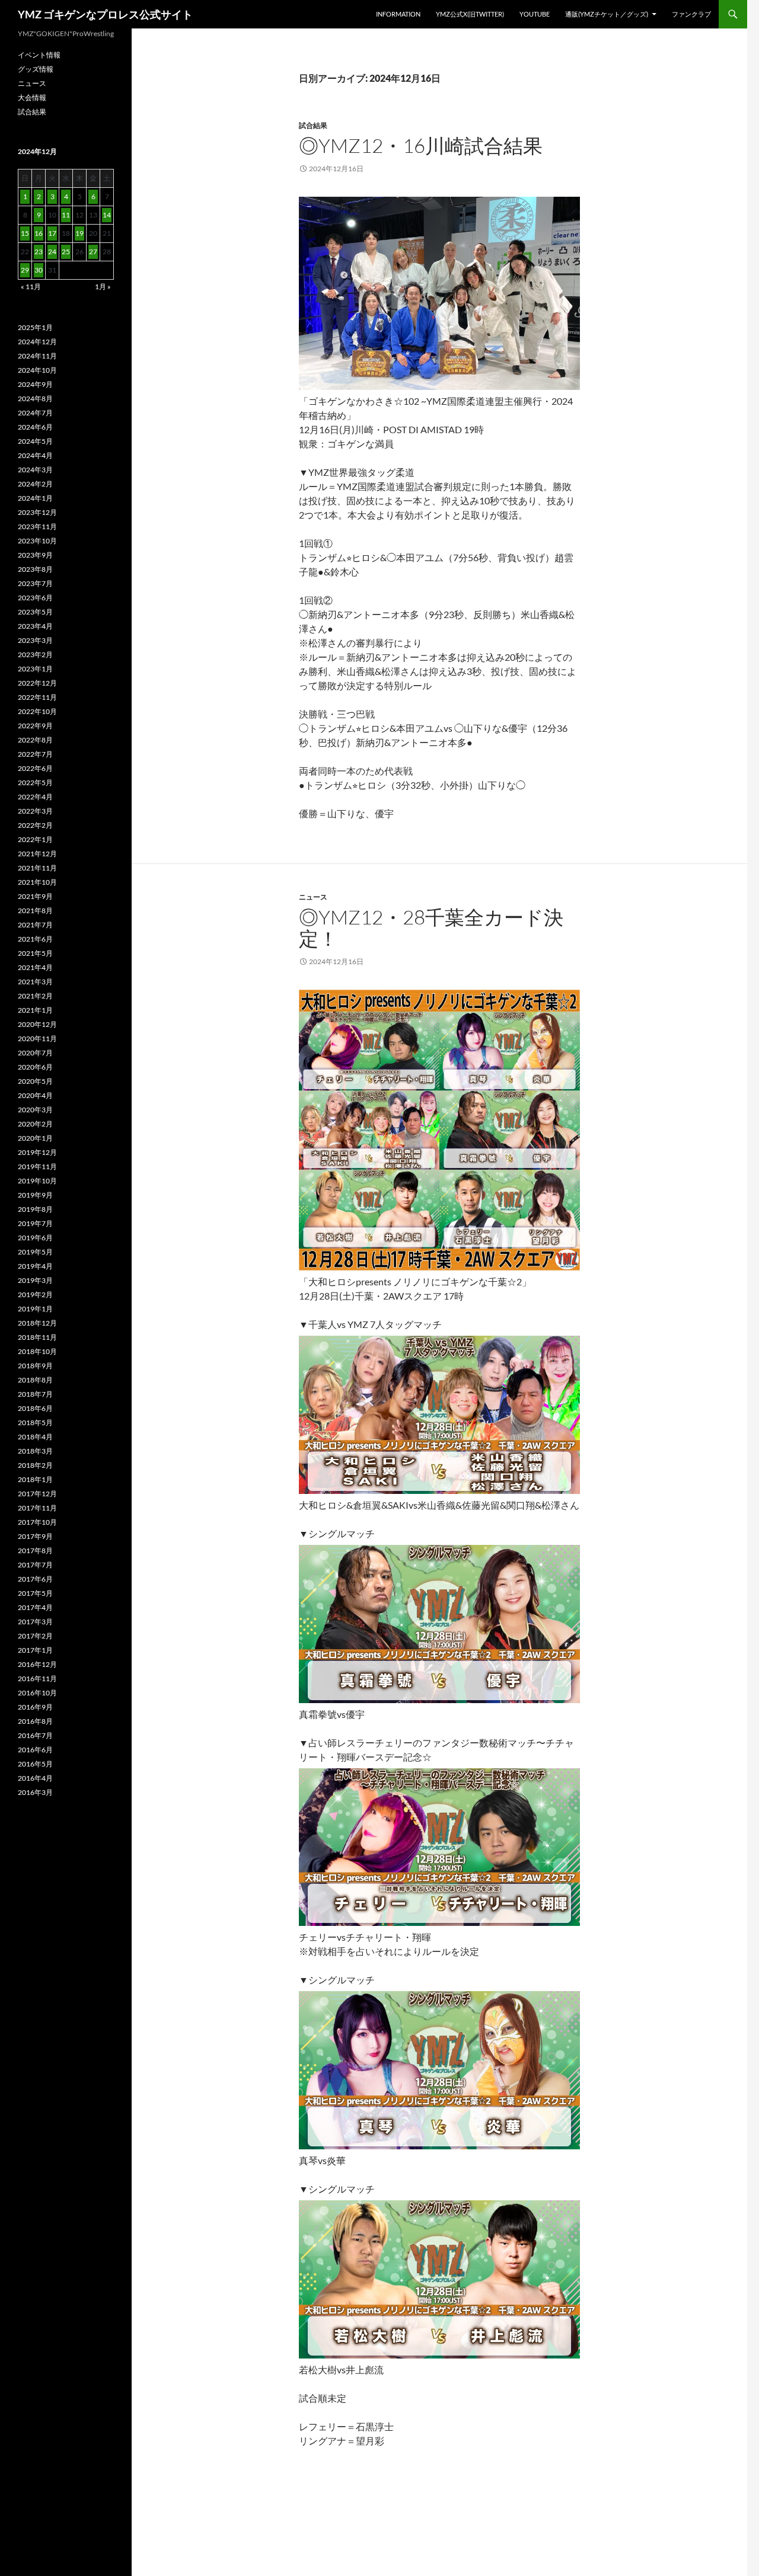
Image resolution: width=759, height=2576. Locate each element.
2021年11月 (37, 868)
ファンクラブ (691, 14)
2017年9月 (35, 1536)
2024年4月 (35, 455)
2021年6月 (35, 939)
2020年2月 (35, 1124)
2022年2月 (35, 825)
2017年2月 (35, 1636)
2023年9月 (35, 555)
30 (39, 270)
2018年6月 (35, 1408)
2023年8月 (35, 569)
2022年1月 (35, 839)
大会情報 (32, 97)
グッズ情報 (36, 69)
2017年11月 (37, 1508)
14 (107, 215)
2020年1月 (35, 1138)
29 (25, 270)
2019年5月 (35, 1252)
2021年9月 (35, 896)
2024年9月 (35, 384)
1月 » (103, 287)
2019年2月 (35, 1295)
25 (66, 252)
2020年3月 (35, 1110)
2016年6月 (35, 1750)
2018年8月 (35, 1380)
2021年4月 (35, 967)
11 (66, 215)
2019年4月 (35, 1266)
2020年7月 (35, 1053)
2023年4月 (35, 626)
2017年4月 (35, 1607)
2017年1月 (35, 1650)
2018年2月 (35, 1465)
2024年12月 (37, 342)
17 (52, 233)
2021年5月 (35, 953)
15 (25, 233)
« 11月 (31, 287)
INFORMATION (398, 14)
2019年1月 (35, 1309)
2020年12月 (37, 1024)
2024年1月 (35, 498)
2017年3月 (35, 1622)
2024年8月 (35, 399)
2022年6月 (35, 768)
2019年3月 (35, 1280)
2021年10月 (37, 882)
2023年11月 (37, 527)
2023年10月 (37, 541)
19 (79, 233)
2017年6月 (35, 1579)
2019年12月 (37, 1152)
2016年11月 (37, 1679)
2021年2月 (35, 996)
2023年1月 (35, 669)
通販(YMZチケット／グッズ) (607, 14)
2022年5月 (35, 783)
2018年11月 (37, 1337)
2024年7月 (35, 413)
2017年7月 (35, 1565)
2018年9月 (35, 1366)
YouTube (535, 14)
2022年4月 (35, 797)
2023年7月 (35, 583)
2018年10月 (37, 1351)
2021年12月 (37, 854)
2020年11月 (37, 1039)
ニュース (313, 897)
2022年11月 (37, 697)
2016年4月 (35, 1778)
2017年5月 (35, 1593)
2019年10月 (37, 1181)
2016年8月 (35, 1721)
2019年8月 (35, 1209)
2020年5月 (35, 1081)
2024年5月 (35, 441)
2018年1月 (35, 1479)
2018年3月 (35, 1451)
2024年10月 (37, 370)
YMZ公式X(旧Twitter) (470, 14)
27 (93, 252)
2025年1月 (35, 327)
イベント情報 (39, 55)
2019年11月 (37, 1167)
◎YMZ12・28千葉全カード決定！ (431, 928)
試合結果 (313, 125)
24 (52, 252)
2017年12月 (37, 1494)
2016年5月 (35, 1764)
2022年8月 (35, 740)
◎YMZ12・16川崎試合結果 (421, 145)
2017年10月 (37, 1522)
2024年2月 (35, 484)
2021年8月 (35, 911)
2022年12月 (37, 683)
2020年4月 (35, 1095)
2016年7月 (35, 1735)
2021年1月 (35, 1010)
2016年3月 (35, 1792)
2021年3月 (35, 982)
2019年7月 (35, 1223)
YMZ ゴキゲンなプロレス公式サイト (105, 14)
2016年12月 (37, 1664)
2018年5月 (35, 1423)
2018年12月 (37, 1323)
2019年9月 (35, 1195)
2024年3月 (35, 470)
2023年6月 (35, 598)
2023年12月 (37, 512)
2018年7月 (35, 1394)
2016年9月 (35, 1707)
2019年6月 (35, 1238)
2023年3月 (35, 640)
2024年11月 (37, 356)
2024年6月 (35, 427)
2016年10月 (37, 1693)
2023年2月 (35, 655)
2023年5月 (35, 612)
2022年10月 (37, 711)
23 (39, 252)
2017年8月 (35, 1551)
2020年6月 (35, 1067)
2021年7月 (35, 925)
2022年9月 (35, 726)
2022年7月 (35, 754)
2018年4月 (35, 1437)
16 (39, 233)
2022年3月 (35, 811)
